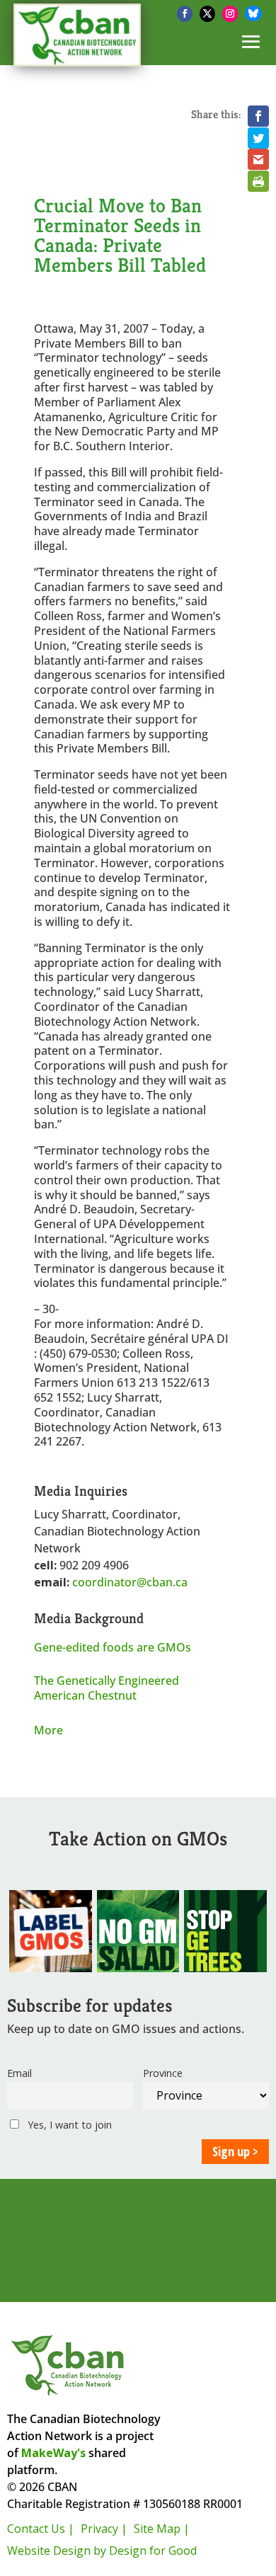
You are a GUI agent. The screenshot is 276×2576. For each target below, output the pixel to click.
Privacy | (104, 2529)
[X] (207, 14)
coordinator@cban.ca (130, 1582)
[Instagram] (230, 14)
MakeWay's (53, 2453)
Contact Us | (41, 2529)
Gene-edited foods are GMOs (113, 1647)
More (48, 1730)
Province (163, 2073)
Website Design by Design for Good (102, 2551)
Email (19, 2073)
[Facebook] (185, 14)
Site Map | (162, 2529)
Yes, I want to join (68, 2125)
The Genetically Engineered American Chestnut (107, 1688)
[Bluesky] (253, 13)
